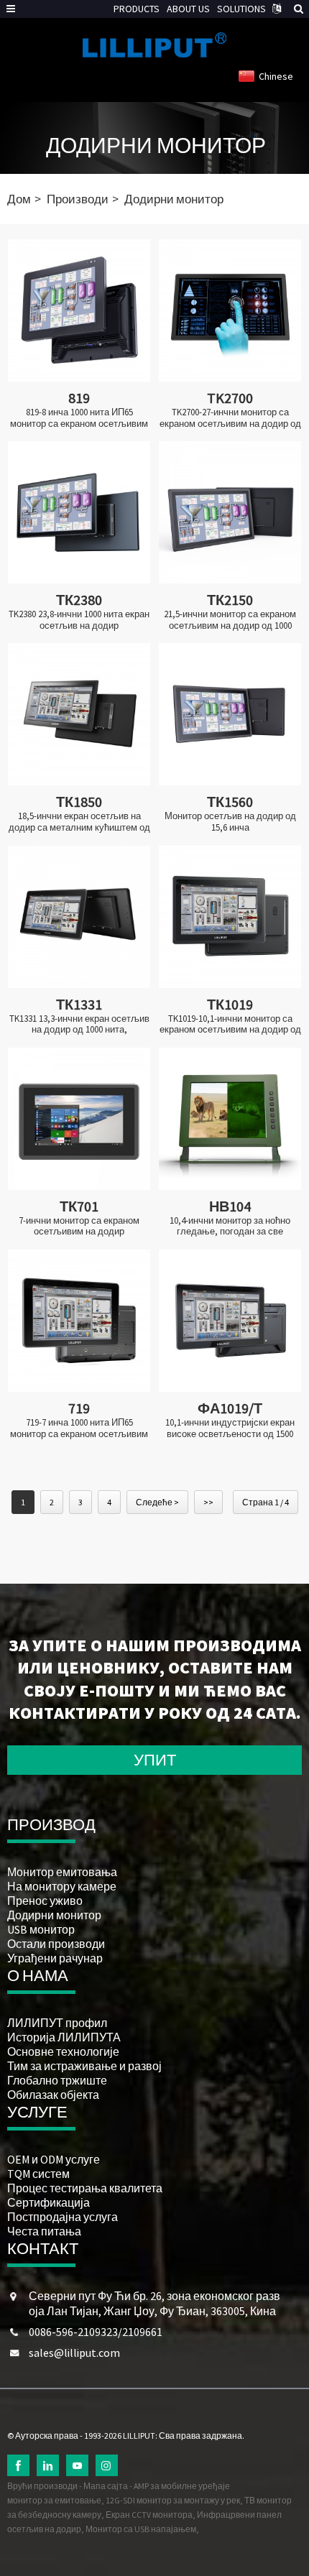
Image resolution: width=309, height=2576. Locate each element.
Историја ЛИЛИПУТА (64, 2037)
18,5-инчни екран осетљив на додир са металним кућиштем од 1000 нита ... (79, 822)
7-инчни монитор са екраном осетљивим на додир (79, 1226)
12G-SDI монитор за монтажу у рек (173, 2500)
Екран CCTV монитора (149, 2515)
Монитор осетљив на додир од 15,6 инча (230, 822)
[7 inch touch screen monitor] (79, 1119)
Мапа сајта (106, 2486)
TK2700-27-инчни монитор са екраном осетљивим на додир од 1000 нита (230, 418)
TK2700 (230, 398)
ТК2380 (79, 600)
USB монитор (41, 1929)
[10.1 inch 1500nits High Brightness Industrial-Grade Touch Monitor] (230, 1321)
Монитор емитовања (62, 1872)
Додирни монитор (156, 145)
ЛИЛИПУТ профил (57, 2023)
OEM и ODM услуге (54, 2159)
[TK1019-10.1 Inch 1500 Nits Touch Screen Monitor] (230, 917)
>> (208, 1502)
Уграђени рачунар (55, 1958)
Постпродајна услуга (63, 2217)
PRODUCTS (137, 9)
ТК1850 (79, 802)
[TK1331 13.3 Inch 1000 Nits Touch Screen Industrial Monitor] (79, 917)
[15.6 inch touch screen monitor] (230, 714)
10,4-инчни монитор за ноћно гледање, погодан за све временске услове (230, 1226)
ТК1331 (79, 1004)
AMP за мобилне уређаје (182, 2486)
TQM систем (38, 2174)
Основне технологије (63, 2051)
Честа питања (44, 2231)
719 (79, 1408)
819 (79, 398)
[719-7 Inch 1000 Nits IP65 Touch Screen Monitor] (79, 1321)
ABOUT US (188, 9)
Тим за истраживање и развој (84, 2066)
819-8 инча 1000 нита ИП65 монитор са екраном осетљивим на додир (79, 418)
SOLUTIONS (241, 9)
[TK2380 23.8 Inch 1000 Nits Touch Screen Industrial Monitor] (79, 512)
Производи (78, 199)
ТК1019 (230, 1004)
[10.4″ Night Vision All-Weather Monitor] (230, 1119)
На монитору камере (62, 1886)
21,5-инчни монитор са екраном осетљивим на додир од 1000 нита (230, 620)
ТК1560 (230, 802)
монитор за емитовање (54, 2500)
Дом (19, 199)
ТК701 (79, 1206)
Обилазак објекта (53, 2095)
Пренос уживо (45, 1901)
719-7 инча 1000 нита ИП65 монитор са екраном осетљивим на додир (79, 1428)
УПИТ (155, 1760)
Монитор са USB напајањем (141, 2529)
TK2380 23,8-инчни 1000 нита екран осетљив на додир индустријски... (79, 620)
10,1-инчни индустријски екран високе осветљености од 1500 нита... (230, 1428)
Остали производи (56, 1944)
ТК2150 (230, 600)
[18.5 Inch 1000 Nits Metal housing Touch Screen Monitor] (79, 714)
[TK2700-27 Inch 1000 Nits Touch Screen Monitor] (230, 310)
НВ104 (230, 1206)
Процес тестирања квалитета (85, 2188)
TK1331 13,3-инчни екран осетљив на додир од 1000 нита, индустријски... (79, 1024)
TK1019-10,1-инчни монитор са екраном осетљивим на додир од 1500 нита (230, 1024)
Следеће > (157, 1502)
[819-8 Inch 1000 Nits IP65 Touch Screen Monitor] (79, 310)
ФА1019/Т (230, 1408)
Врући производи (42, 2486)
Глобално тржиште (57, 2080)
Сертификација (49, 2202)
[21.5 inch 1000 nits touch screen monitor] (230, 512)
